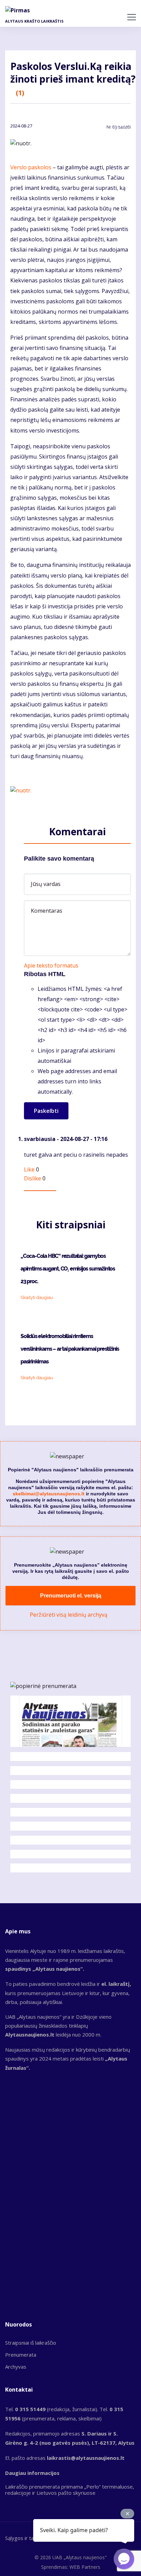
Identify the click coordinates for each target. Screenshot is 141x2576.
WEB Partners (85, 2567)
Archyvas (16, 2367)
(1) (20, 93)
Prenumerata (21, 2355)
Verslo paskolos (31, 167)
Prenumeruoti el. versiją (71, 1596)
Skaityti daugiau (37, 1297)
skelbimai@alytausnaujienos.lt (49, 1494)
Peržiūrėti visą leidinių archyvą (69, 1615)
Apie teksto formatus (51, 965)
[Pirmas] (19, 10)
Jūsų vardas (46, 884)
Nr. (119, 127)
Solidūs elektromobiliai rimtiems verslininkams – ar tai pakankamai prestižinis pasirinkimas (70, 1349)
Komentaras (47, 911)
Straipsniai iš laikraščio (31, 2343)
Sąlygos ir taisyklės (27, 2538)
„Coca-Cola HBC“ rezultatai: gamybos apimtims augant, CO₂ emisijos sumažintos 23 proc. (68, 1269)
